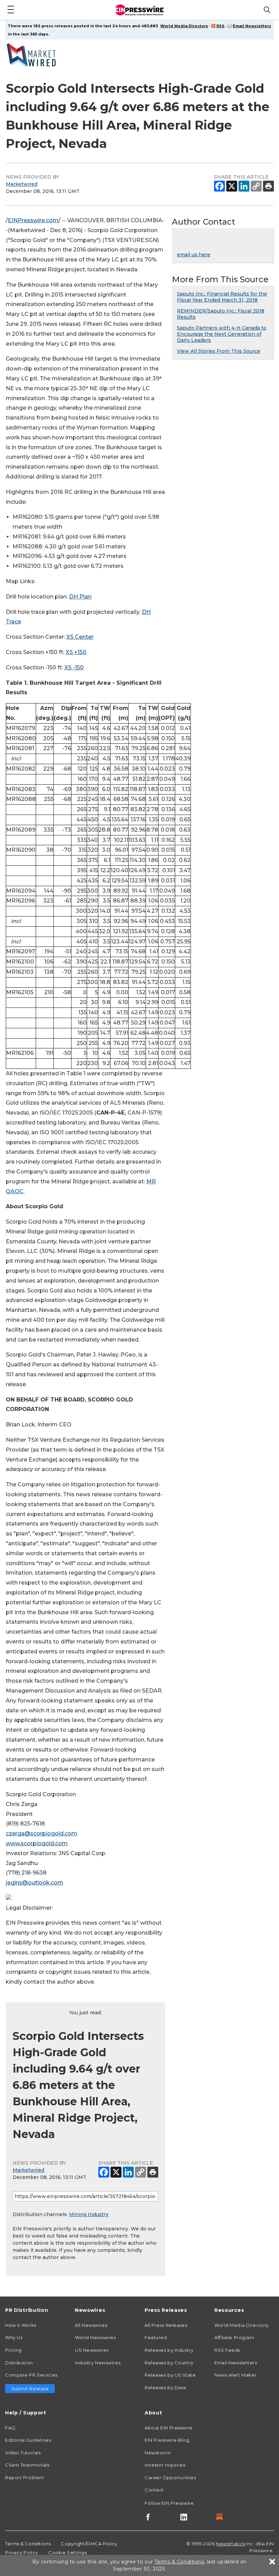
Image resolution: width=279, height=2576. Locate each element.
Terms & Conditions (28, 2544)
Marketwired (22, 184)
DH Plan (80, 597)
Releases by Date (166, 2388)
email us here (194, 255)
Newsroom (158, 2453)
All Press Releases (166, 2325)
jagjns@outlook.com (35, 1883)
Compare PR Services (31, 2375)
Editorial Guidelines (28, 2440)
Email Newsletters (252, 26)
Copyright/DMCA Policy (89, 2544)
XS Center (80, 637)
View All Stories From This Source (219, 351)
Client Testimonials (27, 2465)
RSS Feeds (227, 2350)
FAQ (10, 2428)
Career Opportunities (170, 2477)
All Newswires (91, 2325)
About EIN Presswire (169, 2428)
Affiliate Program (234, 2337)
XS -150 (74, 668)
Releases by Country (169, 2363)
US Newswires (92, 2350)
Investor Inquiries (165, 2465)
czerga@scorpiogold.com (42, 1833)
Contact (154, 2490)
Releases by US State (170, 2375)
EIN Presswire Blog (167, 2440)
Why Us (14, 2337)
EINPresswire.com (33, 220)
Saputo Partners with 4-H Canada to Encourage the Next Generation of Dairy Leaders (222, 334)
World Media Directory (184, 26)
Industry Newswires (98, 2363)
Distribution (19, 2363)
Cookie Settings (68, 2552)
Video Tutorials (23, 2453)
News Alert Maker (235, 2375)
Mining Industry (89, 2214)
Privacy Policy (22, 2552)
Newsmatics (231, 2544)
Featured (156, 2337)
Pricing (13, 2350)
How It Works (21, 2325)
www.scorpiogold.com (37, 1843)
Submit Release (30, 2389)
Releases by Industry (169, 2350)
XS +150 (76, 652)
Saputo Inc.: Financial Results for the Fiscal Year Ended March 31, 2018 (222, 297)
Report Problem (24, 2477)
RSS (220, 26)
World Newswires (95, 2337)
